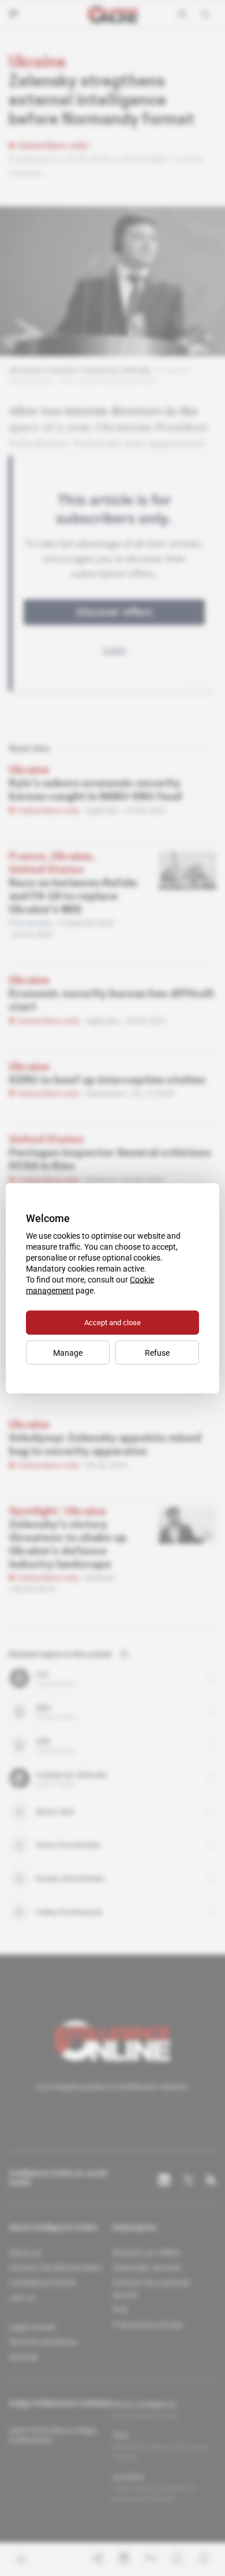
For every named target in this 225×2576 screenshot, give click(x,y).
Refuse (157, 1352)
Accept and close (112, 1322)
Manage (68, 1352)
